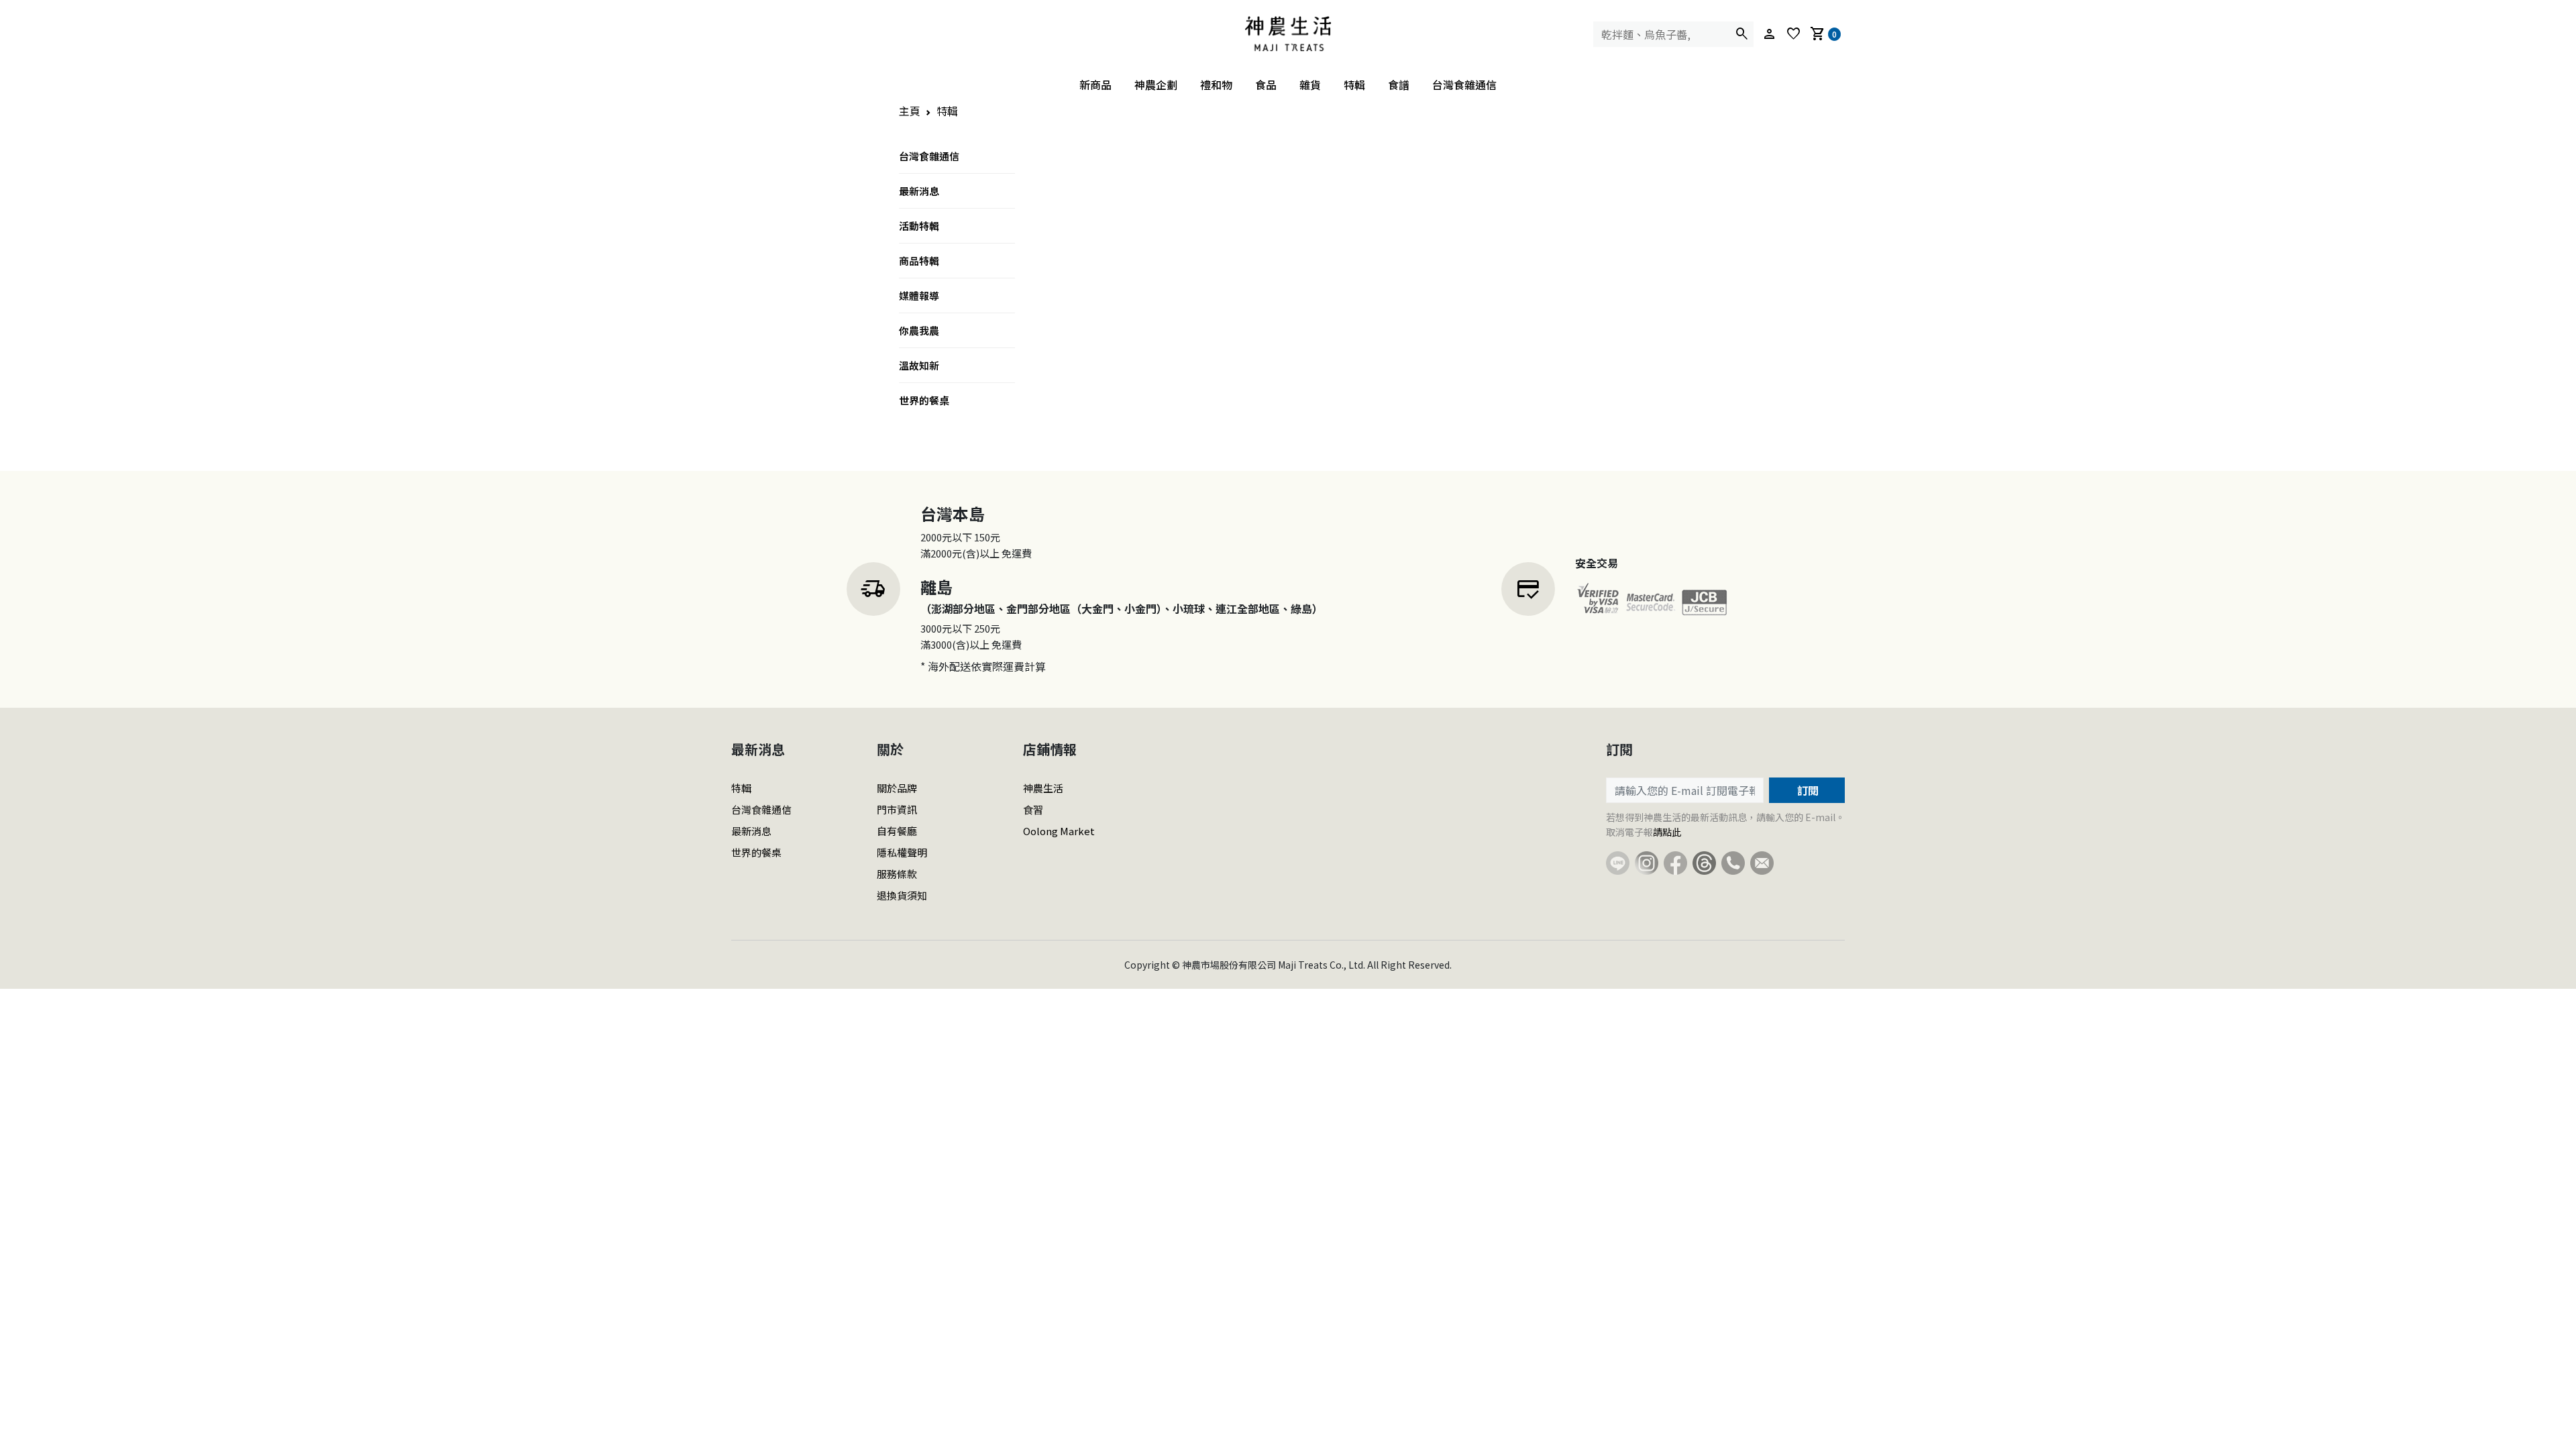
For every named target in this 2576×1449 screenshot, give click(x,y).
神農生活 (1043, 788)
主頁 (910, 111)
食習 (1033, 809)
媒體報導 (919, 296)
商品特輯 (919, 261)
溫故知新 (919, 365)
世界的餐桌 (924, 400)
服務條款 (897, 874)
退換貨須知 (902, 895)
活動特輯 (919, 226)
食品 (1266, 85)
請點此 (1667, 832)
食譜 (1399, 85)
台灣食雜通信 (1464, 85)
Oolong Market (1059, 831)
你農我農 (919, 330)
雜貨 (1310, 85)
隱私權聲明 (902, 852)
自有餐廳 (897, 831)
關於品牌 (897, 788)
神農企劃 (1156, 85)
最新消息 (919, 191)
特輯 (1354, 85)
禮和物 (1216, 85)
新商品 (1095, 85)
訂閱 (1807, 790)
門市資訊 (897, 809)
